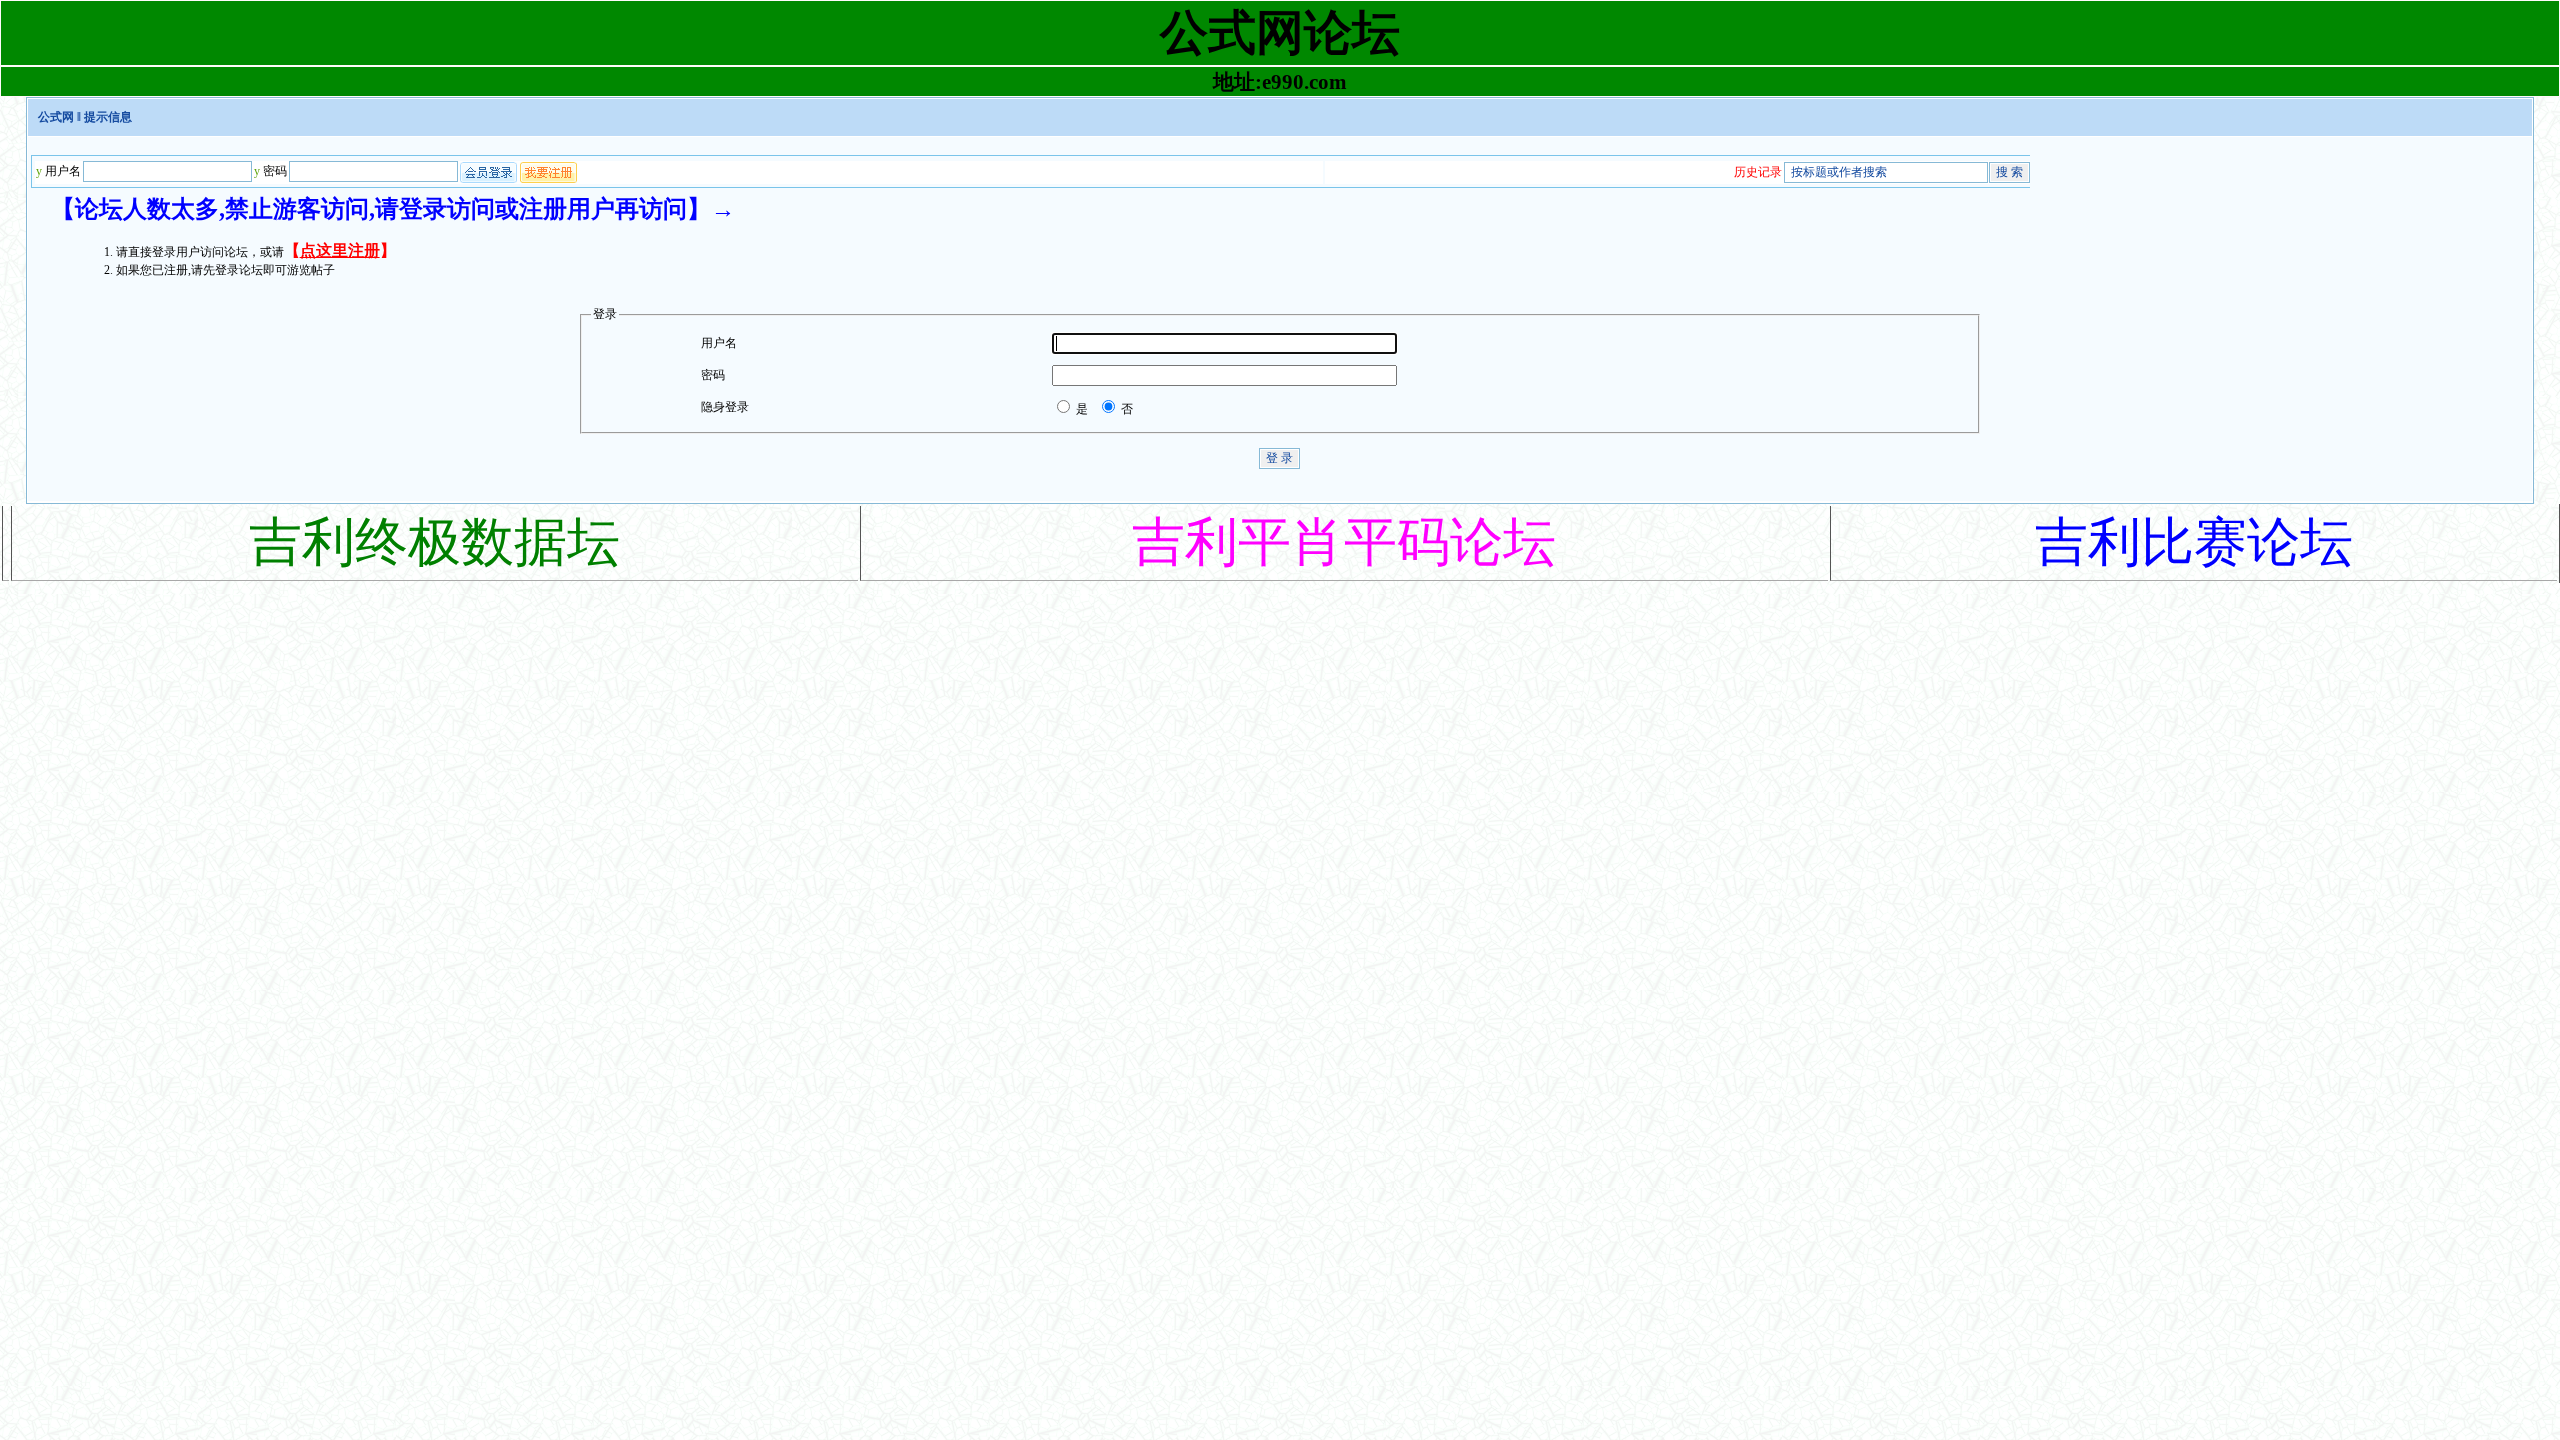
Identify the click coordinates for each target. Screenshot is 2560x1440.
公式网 (56, 117)
